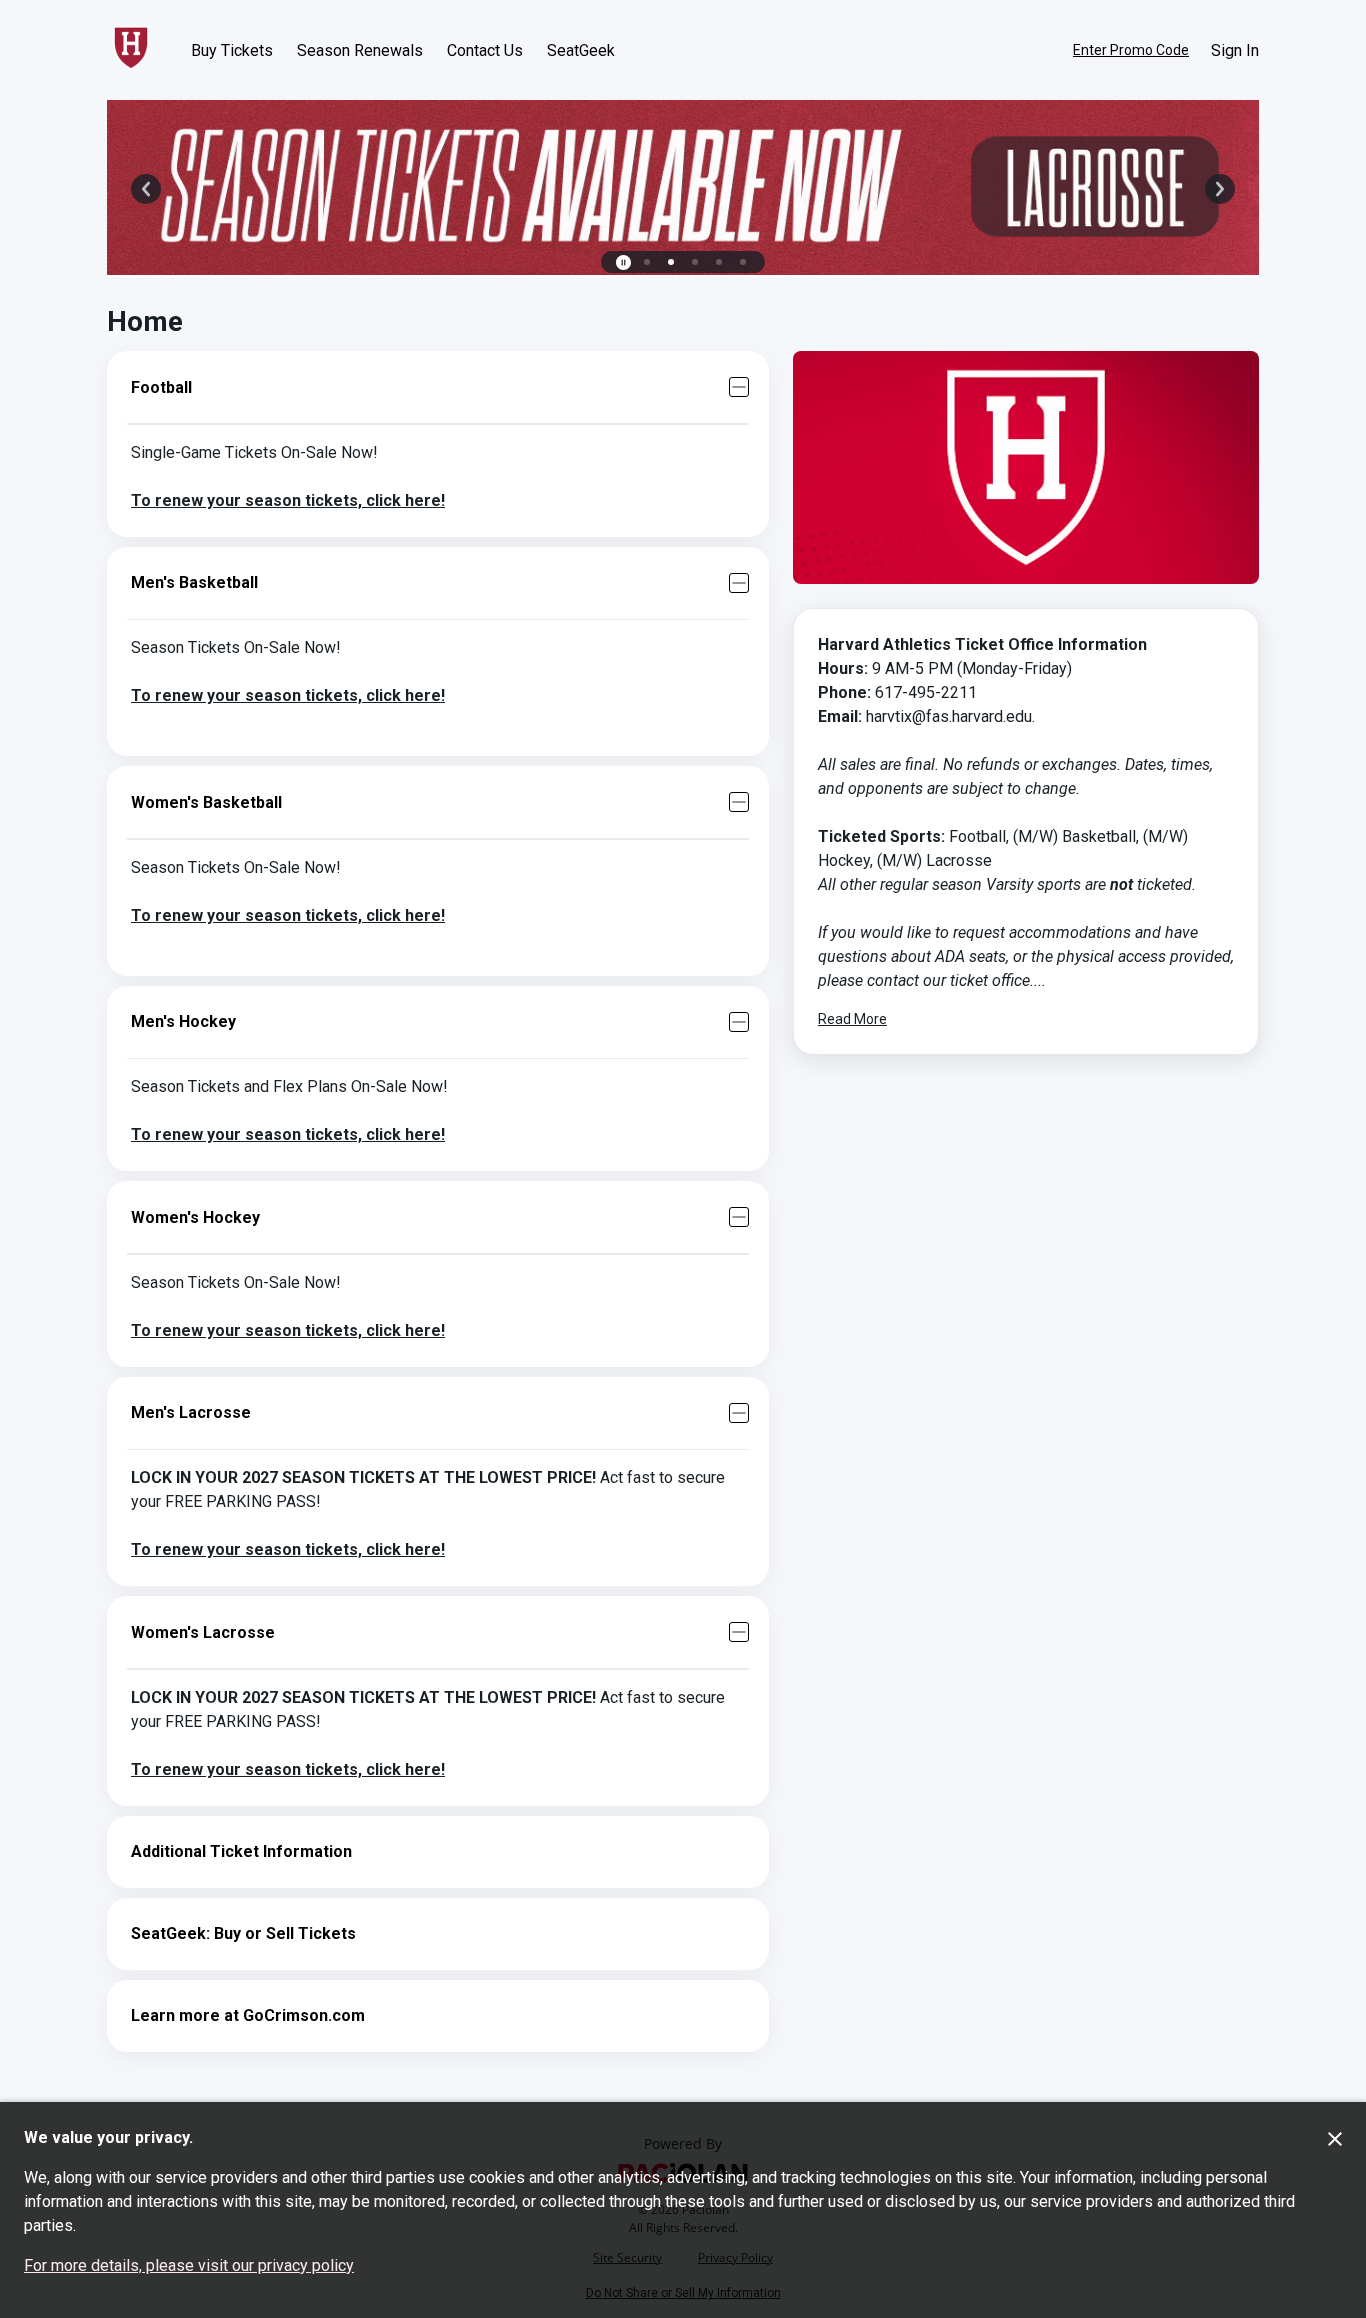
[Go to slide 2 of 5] (671, 262)
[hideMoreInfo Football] (739, 387)
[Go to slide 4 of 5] (719, 262)
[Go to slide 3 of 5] (695, 262)
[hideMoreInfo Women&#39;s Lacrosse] (739, 1632)
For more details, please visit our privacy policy (189, 2265)
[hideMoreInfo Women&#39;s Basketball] (739, 802)
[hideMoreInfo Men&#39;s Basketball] (739, 583)
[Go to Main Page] (131, 50)
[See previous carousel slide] (146, 189)
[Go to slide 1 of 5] (647, 262)
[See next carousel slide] (1220, 189)
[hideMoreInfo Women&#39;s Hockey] (739, 1217)
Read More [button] (852, 1019)
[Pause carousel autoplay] (623, 262)
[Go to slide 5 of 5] (743, 262)
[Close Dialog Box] (1335, 2139)
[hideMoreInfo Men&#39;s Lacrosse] (739, 1413)
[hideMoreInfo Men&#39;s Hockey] (739, 1022)
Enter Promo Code (1131, 50)
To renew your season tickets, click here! (288, 500)
